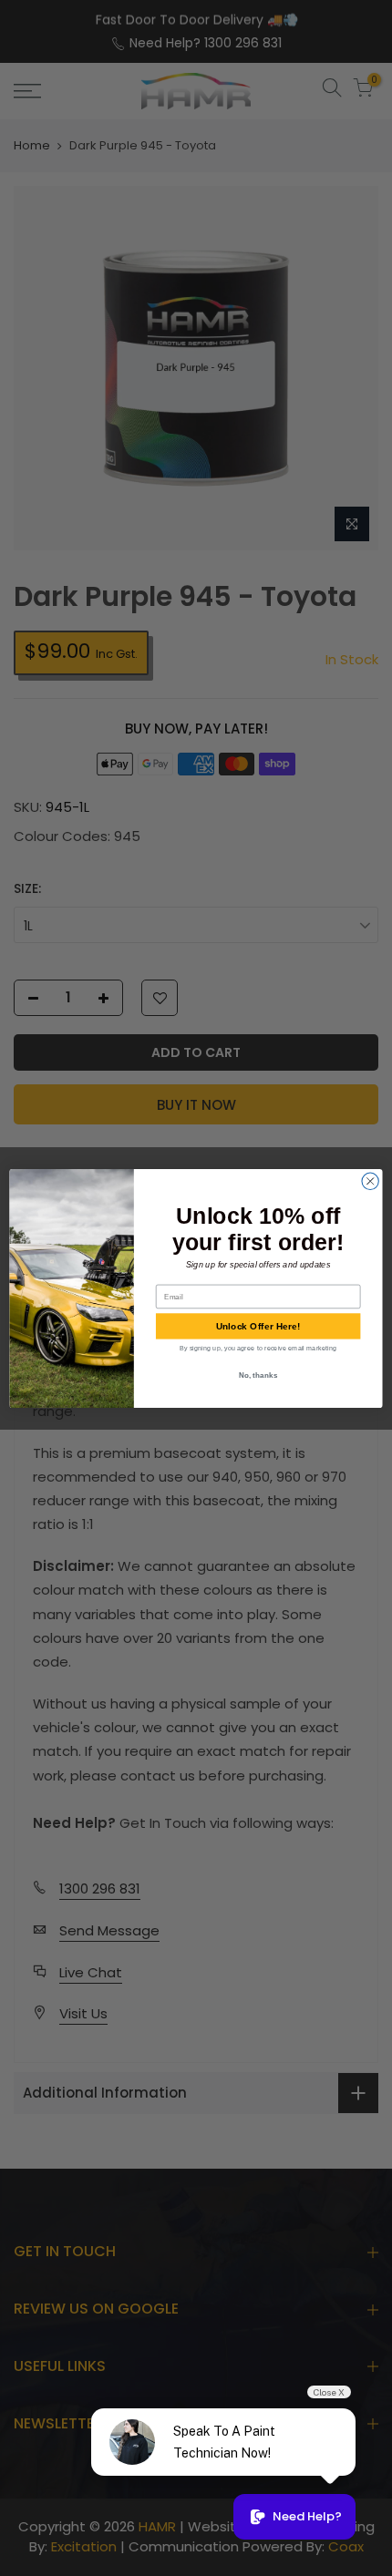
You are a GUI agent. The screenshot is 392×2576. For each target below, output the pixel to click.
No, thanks (258, 1374)
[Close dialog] (370, 1181)
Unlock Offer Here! (258, 1326)
